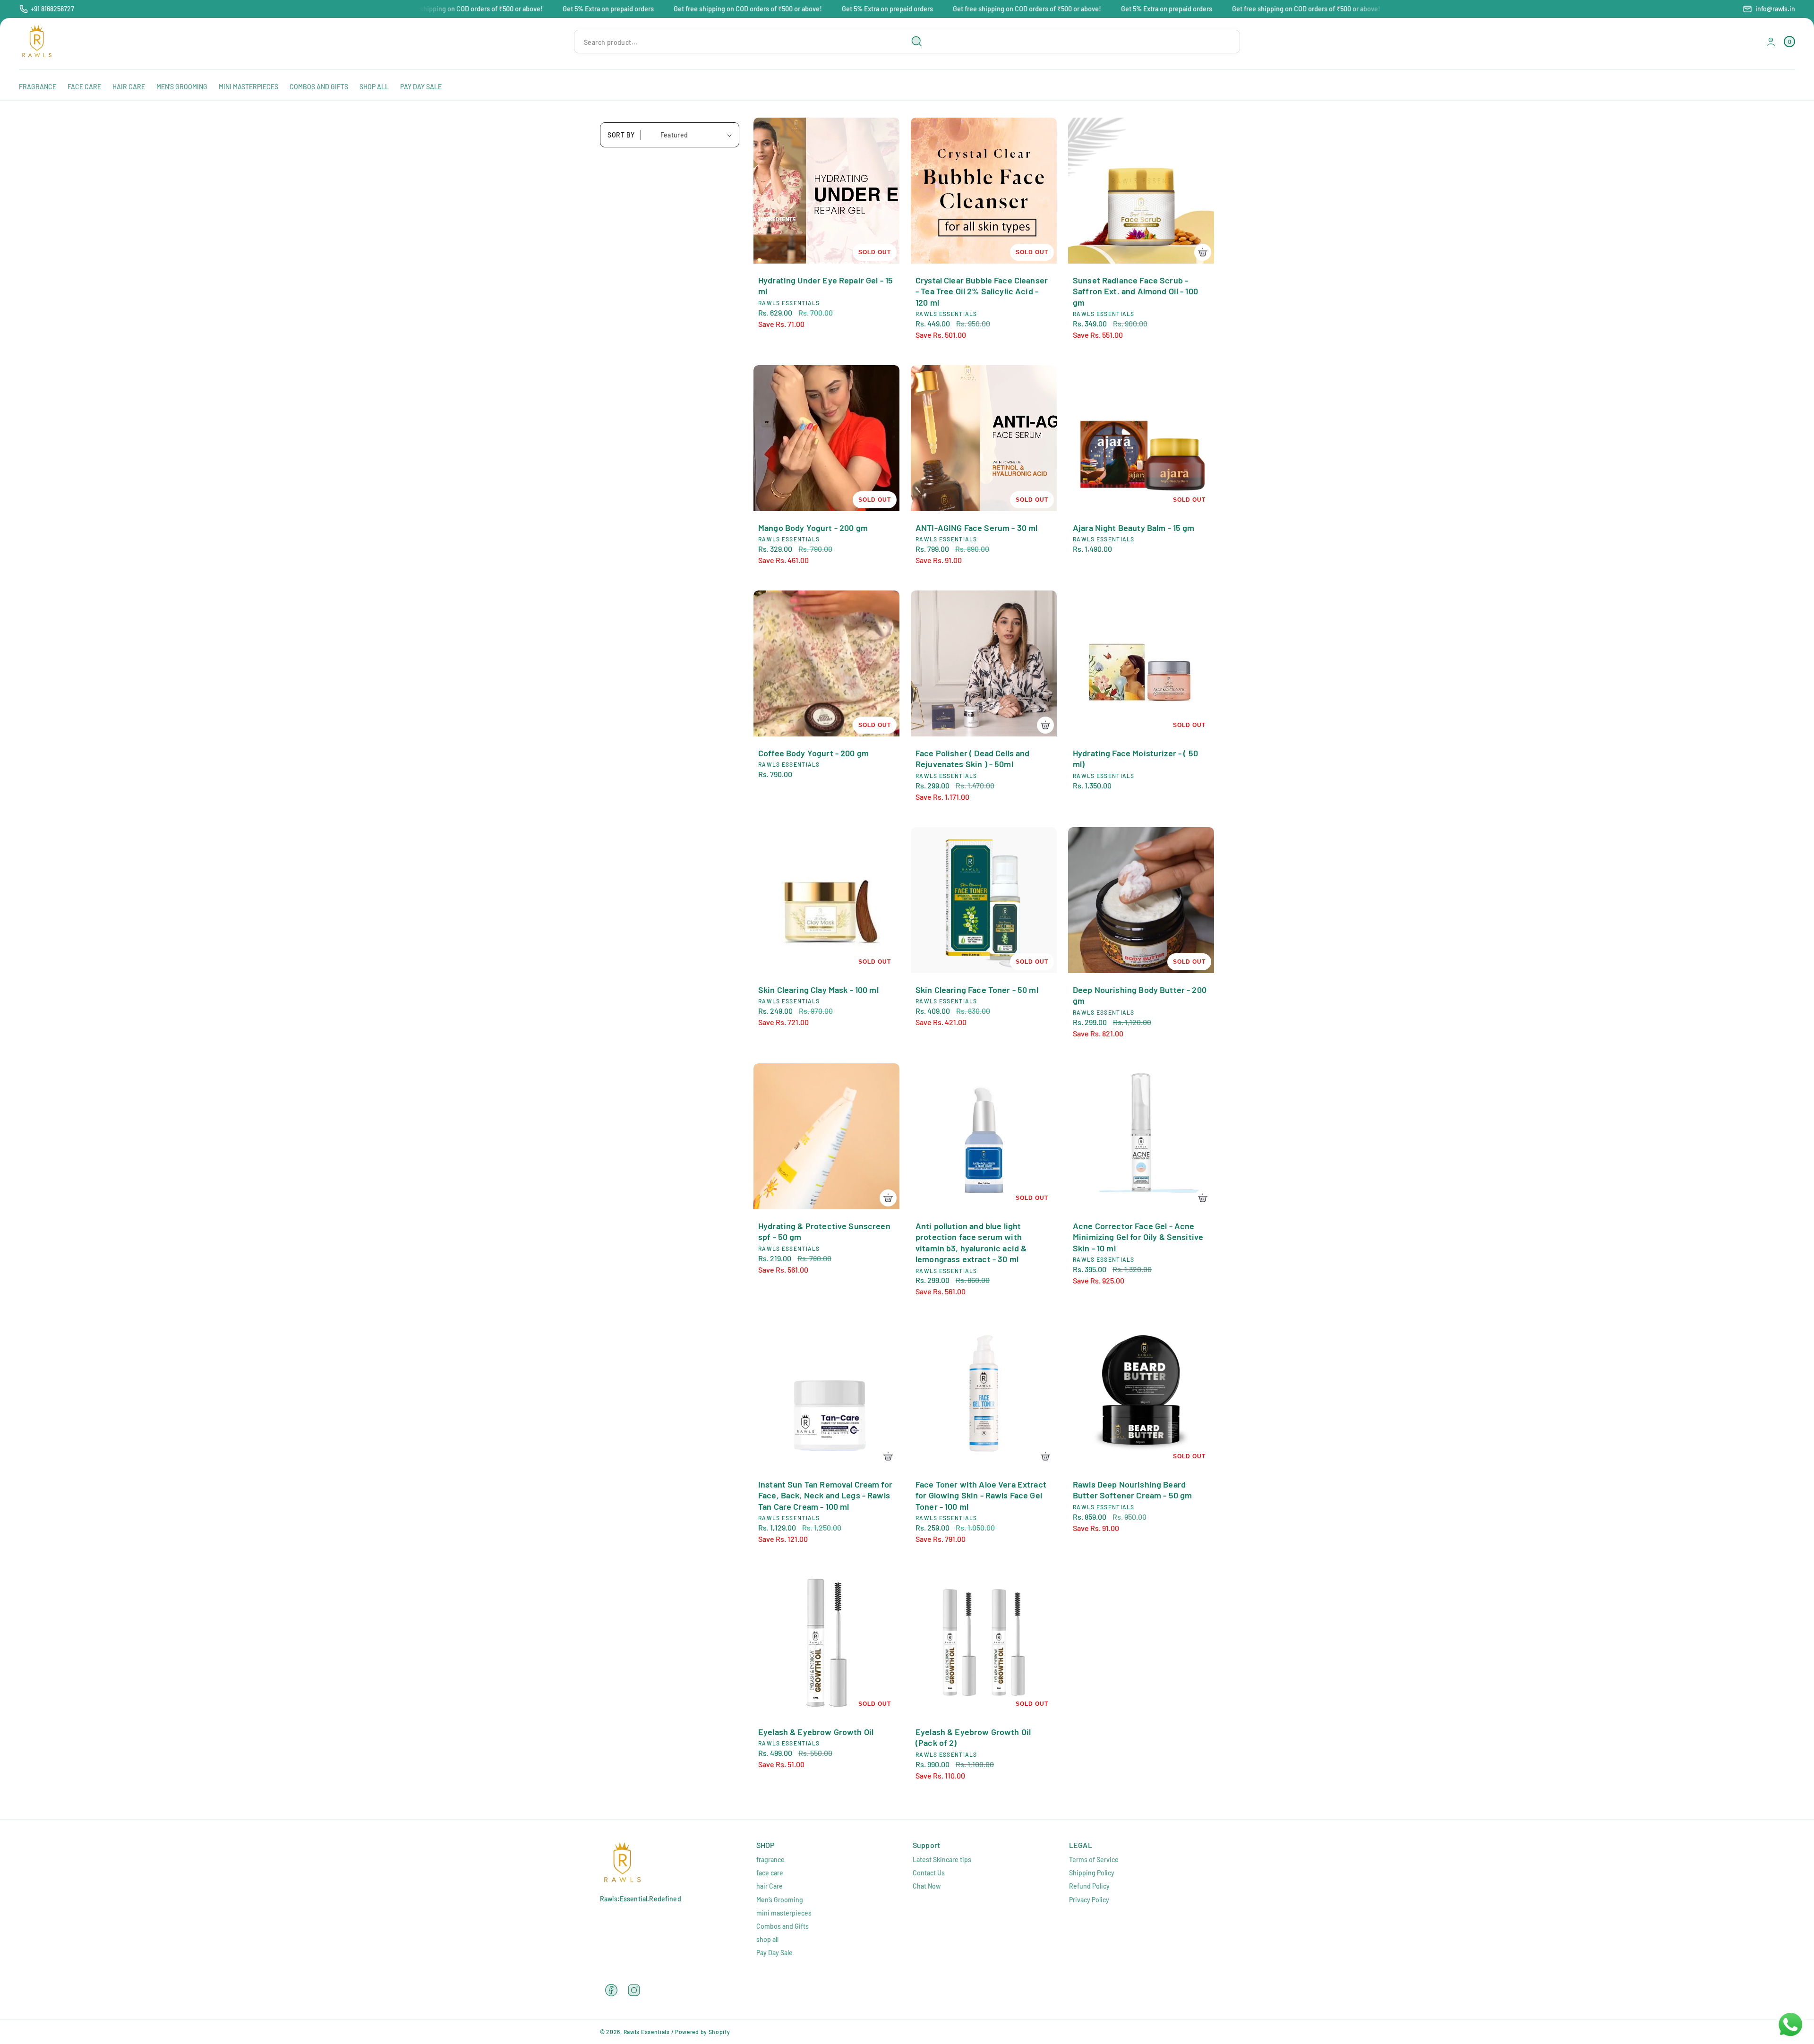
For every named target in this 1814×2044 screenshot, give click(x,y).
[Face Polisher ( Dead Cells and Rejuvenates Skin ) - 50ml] (984, 663)
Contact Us (929, 1873)
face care (770, 1873)
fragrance (770, 1860)
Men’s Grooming (780, 1900)
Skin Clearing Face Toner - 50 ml (977, 990)
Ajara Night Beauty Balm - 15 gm (1134, 528)
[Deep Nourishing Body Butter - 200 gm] (1141, 900)
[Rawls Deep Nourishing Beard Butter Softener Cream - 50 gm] (1141, 1395)
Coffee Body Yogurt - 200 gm (813, 753)
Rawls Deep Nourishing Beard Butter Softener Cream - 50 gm (1132, 1490)
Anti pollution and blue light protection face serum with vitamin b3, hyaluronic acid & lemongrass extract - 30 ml (971, 1242)
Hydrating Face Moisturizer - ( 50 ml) (1135, 758)
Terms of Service (1094, 1860)
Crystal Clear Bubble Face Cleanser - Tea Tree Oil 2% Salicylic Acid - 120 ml (982, 291)
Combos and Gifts (783, 1926)
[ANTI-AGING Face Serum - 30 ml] (984, 438)
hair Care (770, 1886)
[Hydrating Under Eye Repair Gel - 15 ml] (826, 191)
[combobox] (752, 42)
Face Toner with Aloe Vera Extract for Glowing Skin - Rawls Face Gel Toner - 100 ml (981, 1495)
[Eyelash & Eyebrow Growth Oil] (826, 1642)
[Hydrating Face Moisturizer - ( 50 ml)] (1141, 663)
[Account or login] (1771, 42)
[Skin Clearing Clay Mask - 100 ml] (826, 900)
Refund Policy (1089, 1886)
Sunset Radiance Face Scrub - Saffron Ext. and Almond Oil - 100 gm (1135, 291)
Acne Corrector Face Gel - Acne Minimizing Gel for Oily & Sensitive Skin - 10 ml (1138, 1237)
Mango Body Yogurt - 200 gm (813, 528)
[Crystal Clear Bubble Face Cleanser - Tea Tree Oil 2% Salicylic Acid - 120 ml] (984, 191)
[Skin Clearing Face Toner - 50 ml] (984, 900)
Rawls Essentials (647, 2032)
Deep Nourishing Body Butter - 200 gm (1140, 995)
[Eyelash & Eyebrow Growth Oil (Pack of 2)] (984, 1642)
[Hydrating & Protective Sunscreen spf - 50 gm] (826, 1136)
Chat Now (927, 1886)
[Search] (917, 42)
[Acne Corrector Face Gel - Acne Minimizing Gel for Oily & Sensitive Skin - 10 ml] (1141, 1136)
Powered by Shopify (703, 2032)
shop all (767, 1939)
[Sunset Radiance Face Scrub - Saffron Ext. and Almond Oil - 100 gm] (1141, 191)
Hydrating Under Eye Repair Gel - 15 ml (826, 286)
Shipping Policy (1092, 1873)
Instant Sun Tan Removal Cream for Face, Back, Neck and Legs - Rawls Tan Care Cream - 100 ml (825, 1495)
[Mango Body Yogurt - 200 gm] (826, 438)
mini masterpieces (784, 1913)
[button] (1789, 42)
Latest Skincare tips (942, 1860)
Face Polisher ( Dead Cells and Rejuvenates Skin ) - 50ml (973, 758)
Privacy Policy (1089, 1900)
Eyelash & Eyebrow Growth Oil (816, 1732)
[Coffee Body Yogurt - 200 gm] (826, 663)
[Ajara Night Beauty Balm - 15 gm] (1141, 438)
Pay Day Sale (774, 1953)
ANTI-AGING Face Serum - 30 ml (976, 528)
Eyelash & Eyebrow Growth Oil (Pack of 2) (973, 1737)
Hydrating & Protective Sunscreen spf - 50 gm (824, 1231)
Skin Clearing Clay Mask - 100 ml (818, 990)
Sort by (621, 135)
